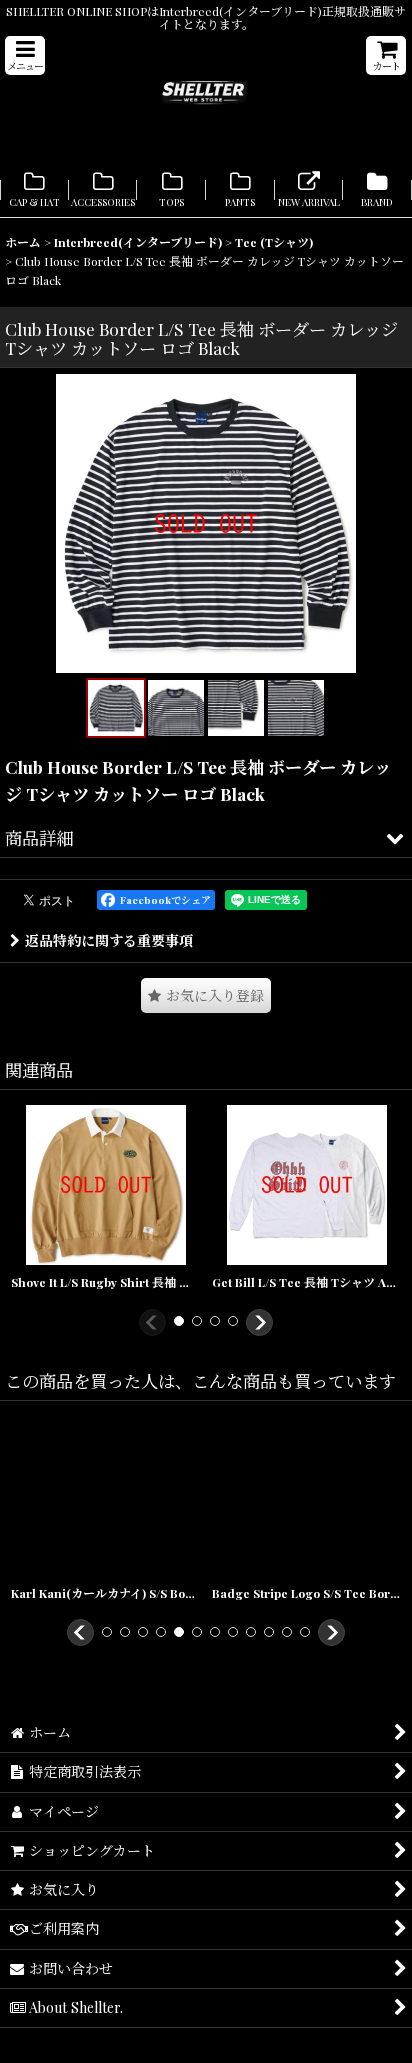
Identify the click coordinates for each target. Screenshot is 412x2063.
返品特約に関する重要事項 (109, 940)
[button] (25, 55)
